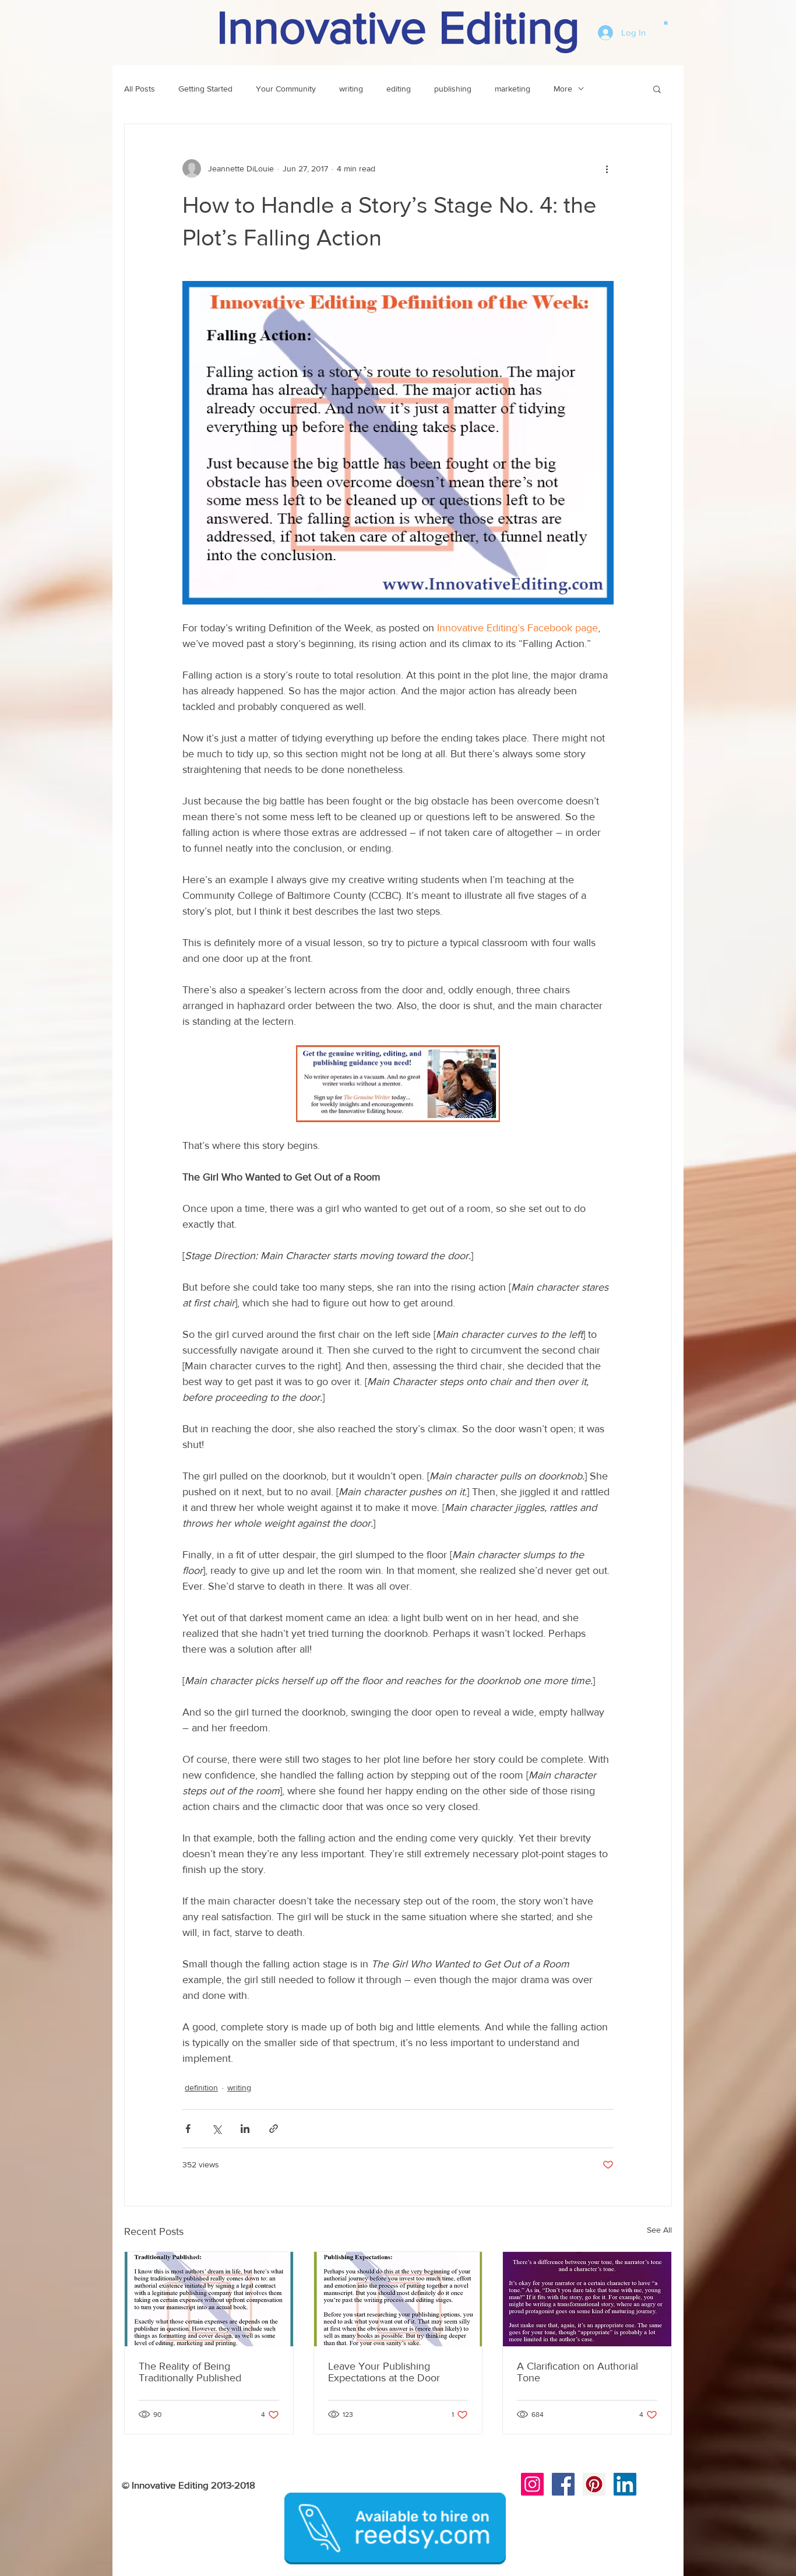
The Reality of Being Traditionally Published (190, 2372)
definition (201, 2087)
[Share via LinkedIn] (245, 2129)
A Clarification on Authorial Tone (577, 2372)
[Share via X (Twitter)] (216, 2129)
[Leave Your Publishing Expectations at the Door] (398, 2299)
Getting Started (205, 89)
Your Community (286, 89)
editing (399, 89)
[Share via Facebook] (188, 2129)
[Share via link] (274, 2129)
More (563, 89)
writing (351, 89)
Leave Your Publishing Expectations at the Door (384, 2372)
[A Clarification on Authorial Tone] (587, 2299)
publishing (453, 89)
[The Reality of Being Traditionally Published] (209, 2299)
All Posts (140, 89)
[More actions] (607, 168)
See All (659, 2230)
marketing (513, 89)
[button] (666, 22)
